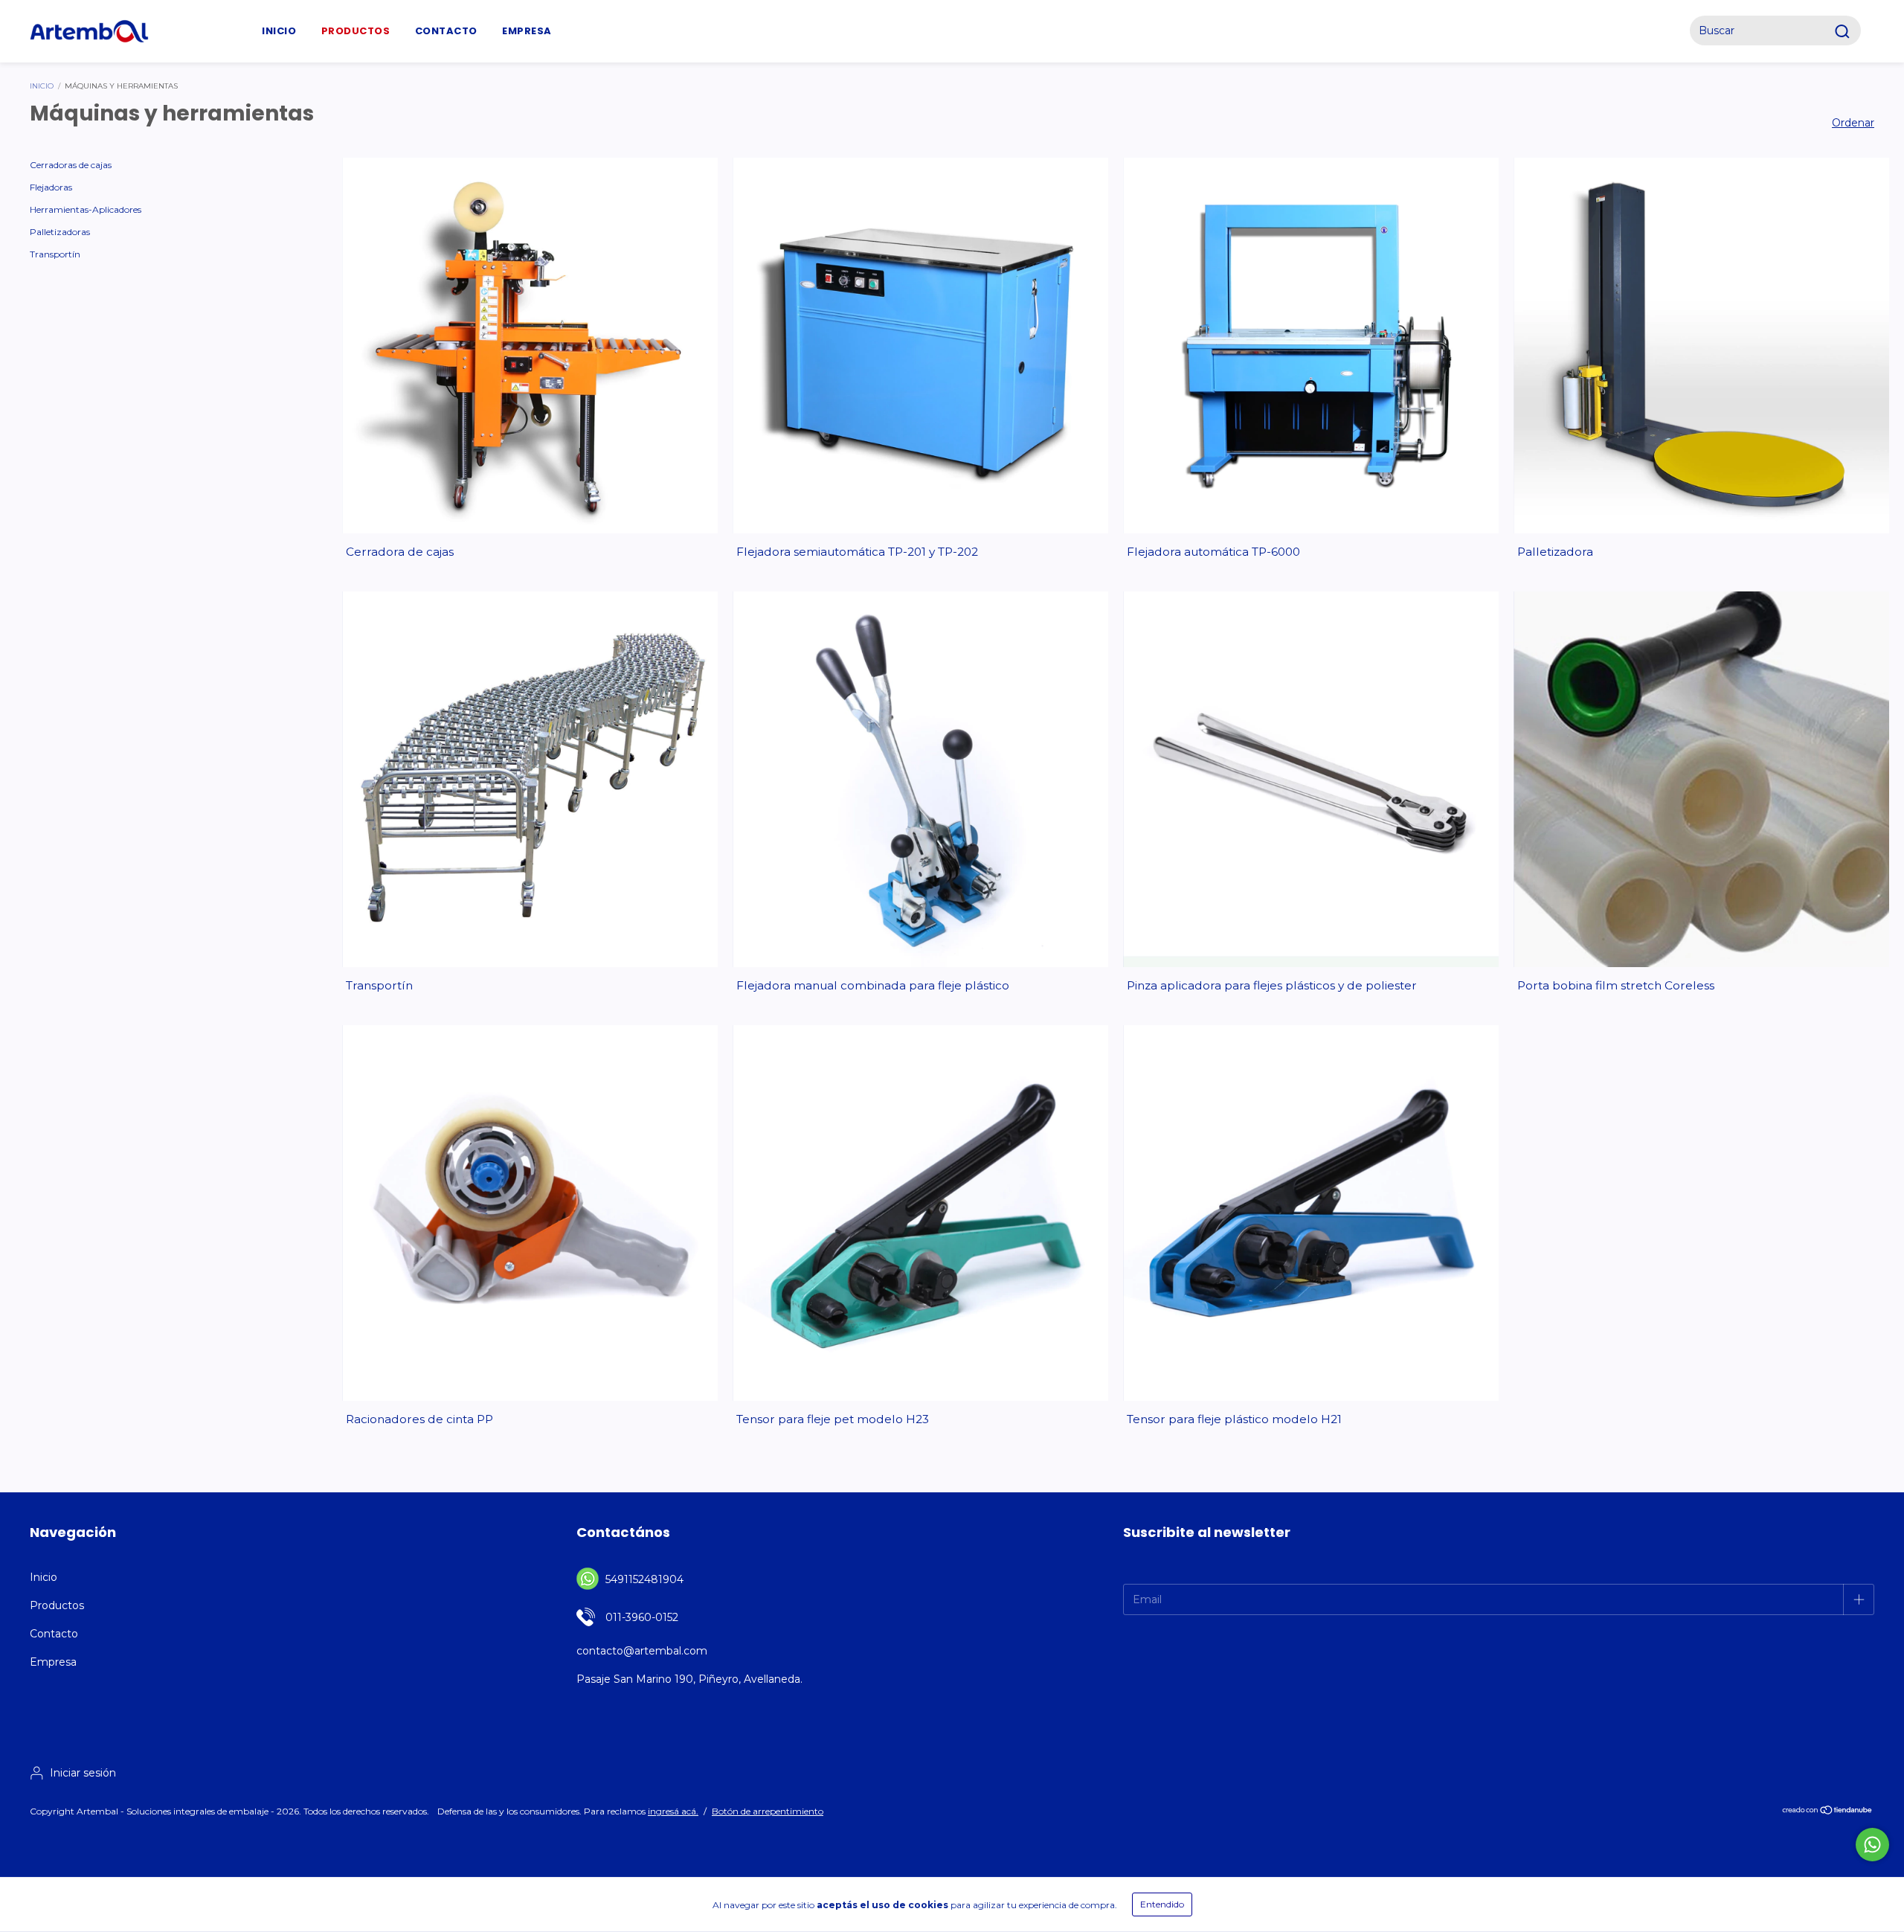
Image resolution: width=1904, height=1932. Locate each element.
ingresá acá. (673, 1811)
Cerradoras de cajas (71, 165)
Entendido (1162, 1904)
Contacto (446, 31)
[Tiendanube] (1828, 1812)
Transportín (55, 254)
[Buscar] (1845, 31)
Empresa (527, 31)
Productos (57, 1605)
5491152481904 (644, 1579)
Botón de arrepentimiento (768, 1811)
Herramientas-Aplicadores (86, 209)
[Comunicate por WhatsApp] (1872, 1845)
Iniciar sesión (83, 1773)
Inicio (279, 31)
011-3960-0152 (642, 1617)
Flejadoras (51, 187)
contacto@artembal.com (642, 1651)
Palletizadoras (60, 232)
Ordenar (1853, 123)
